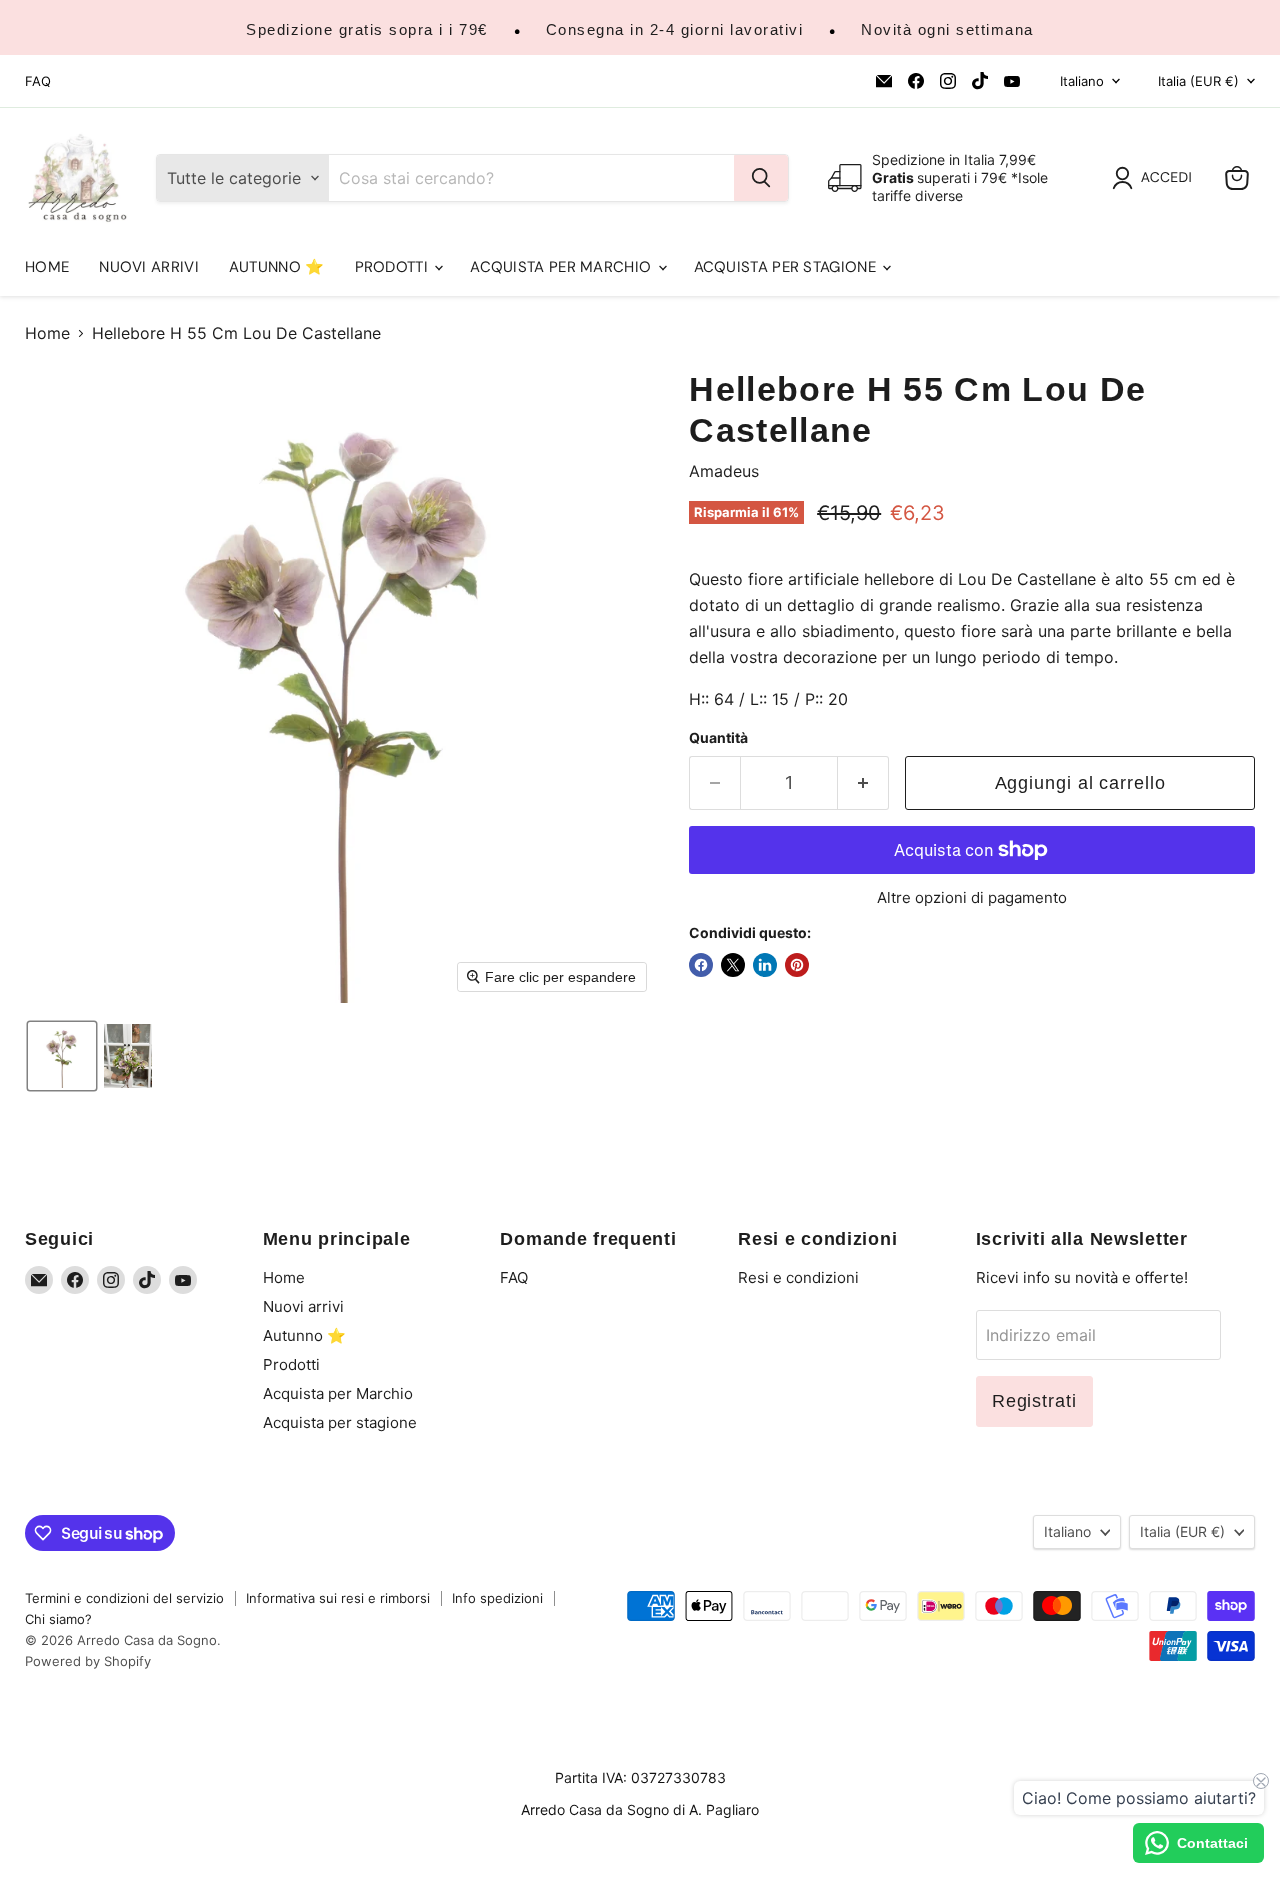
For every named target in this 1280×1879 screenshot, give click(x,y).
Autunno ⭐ (277, 267)
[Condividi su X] (733, 965)
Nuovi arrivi (149, 267)
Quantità (718, 738)
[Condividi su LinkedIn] (765, 965)
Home (47, 267)
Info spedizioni (497, 1598)
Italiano (1082, 81)
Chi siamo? (58, 1619)
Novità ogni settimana (947, 29)
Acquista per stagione (787, 267)
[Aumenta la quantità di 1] (863, 783)
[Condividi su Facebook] (701, 965)
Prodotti (394, 267)
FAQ (38, 81)
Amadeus (724, 471)
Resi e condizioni (798, 1277)
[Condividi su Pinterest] (797, 965)
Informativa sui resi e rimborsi (338, 1598)
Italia (1198, 81)
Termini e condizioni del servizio (124, 1598)
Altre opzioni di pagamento (972, 897)
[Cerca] (761, 178)
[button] (1156, 178)
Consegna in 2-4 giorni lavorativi (675, 29)
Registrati (1034, 1401)
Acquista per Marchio (562, 267)
